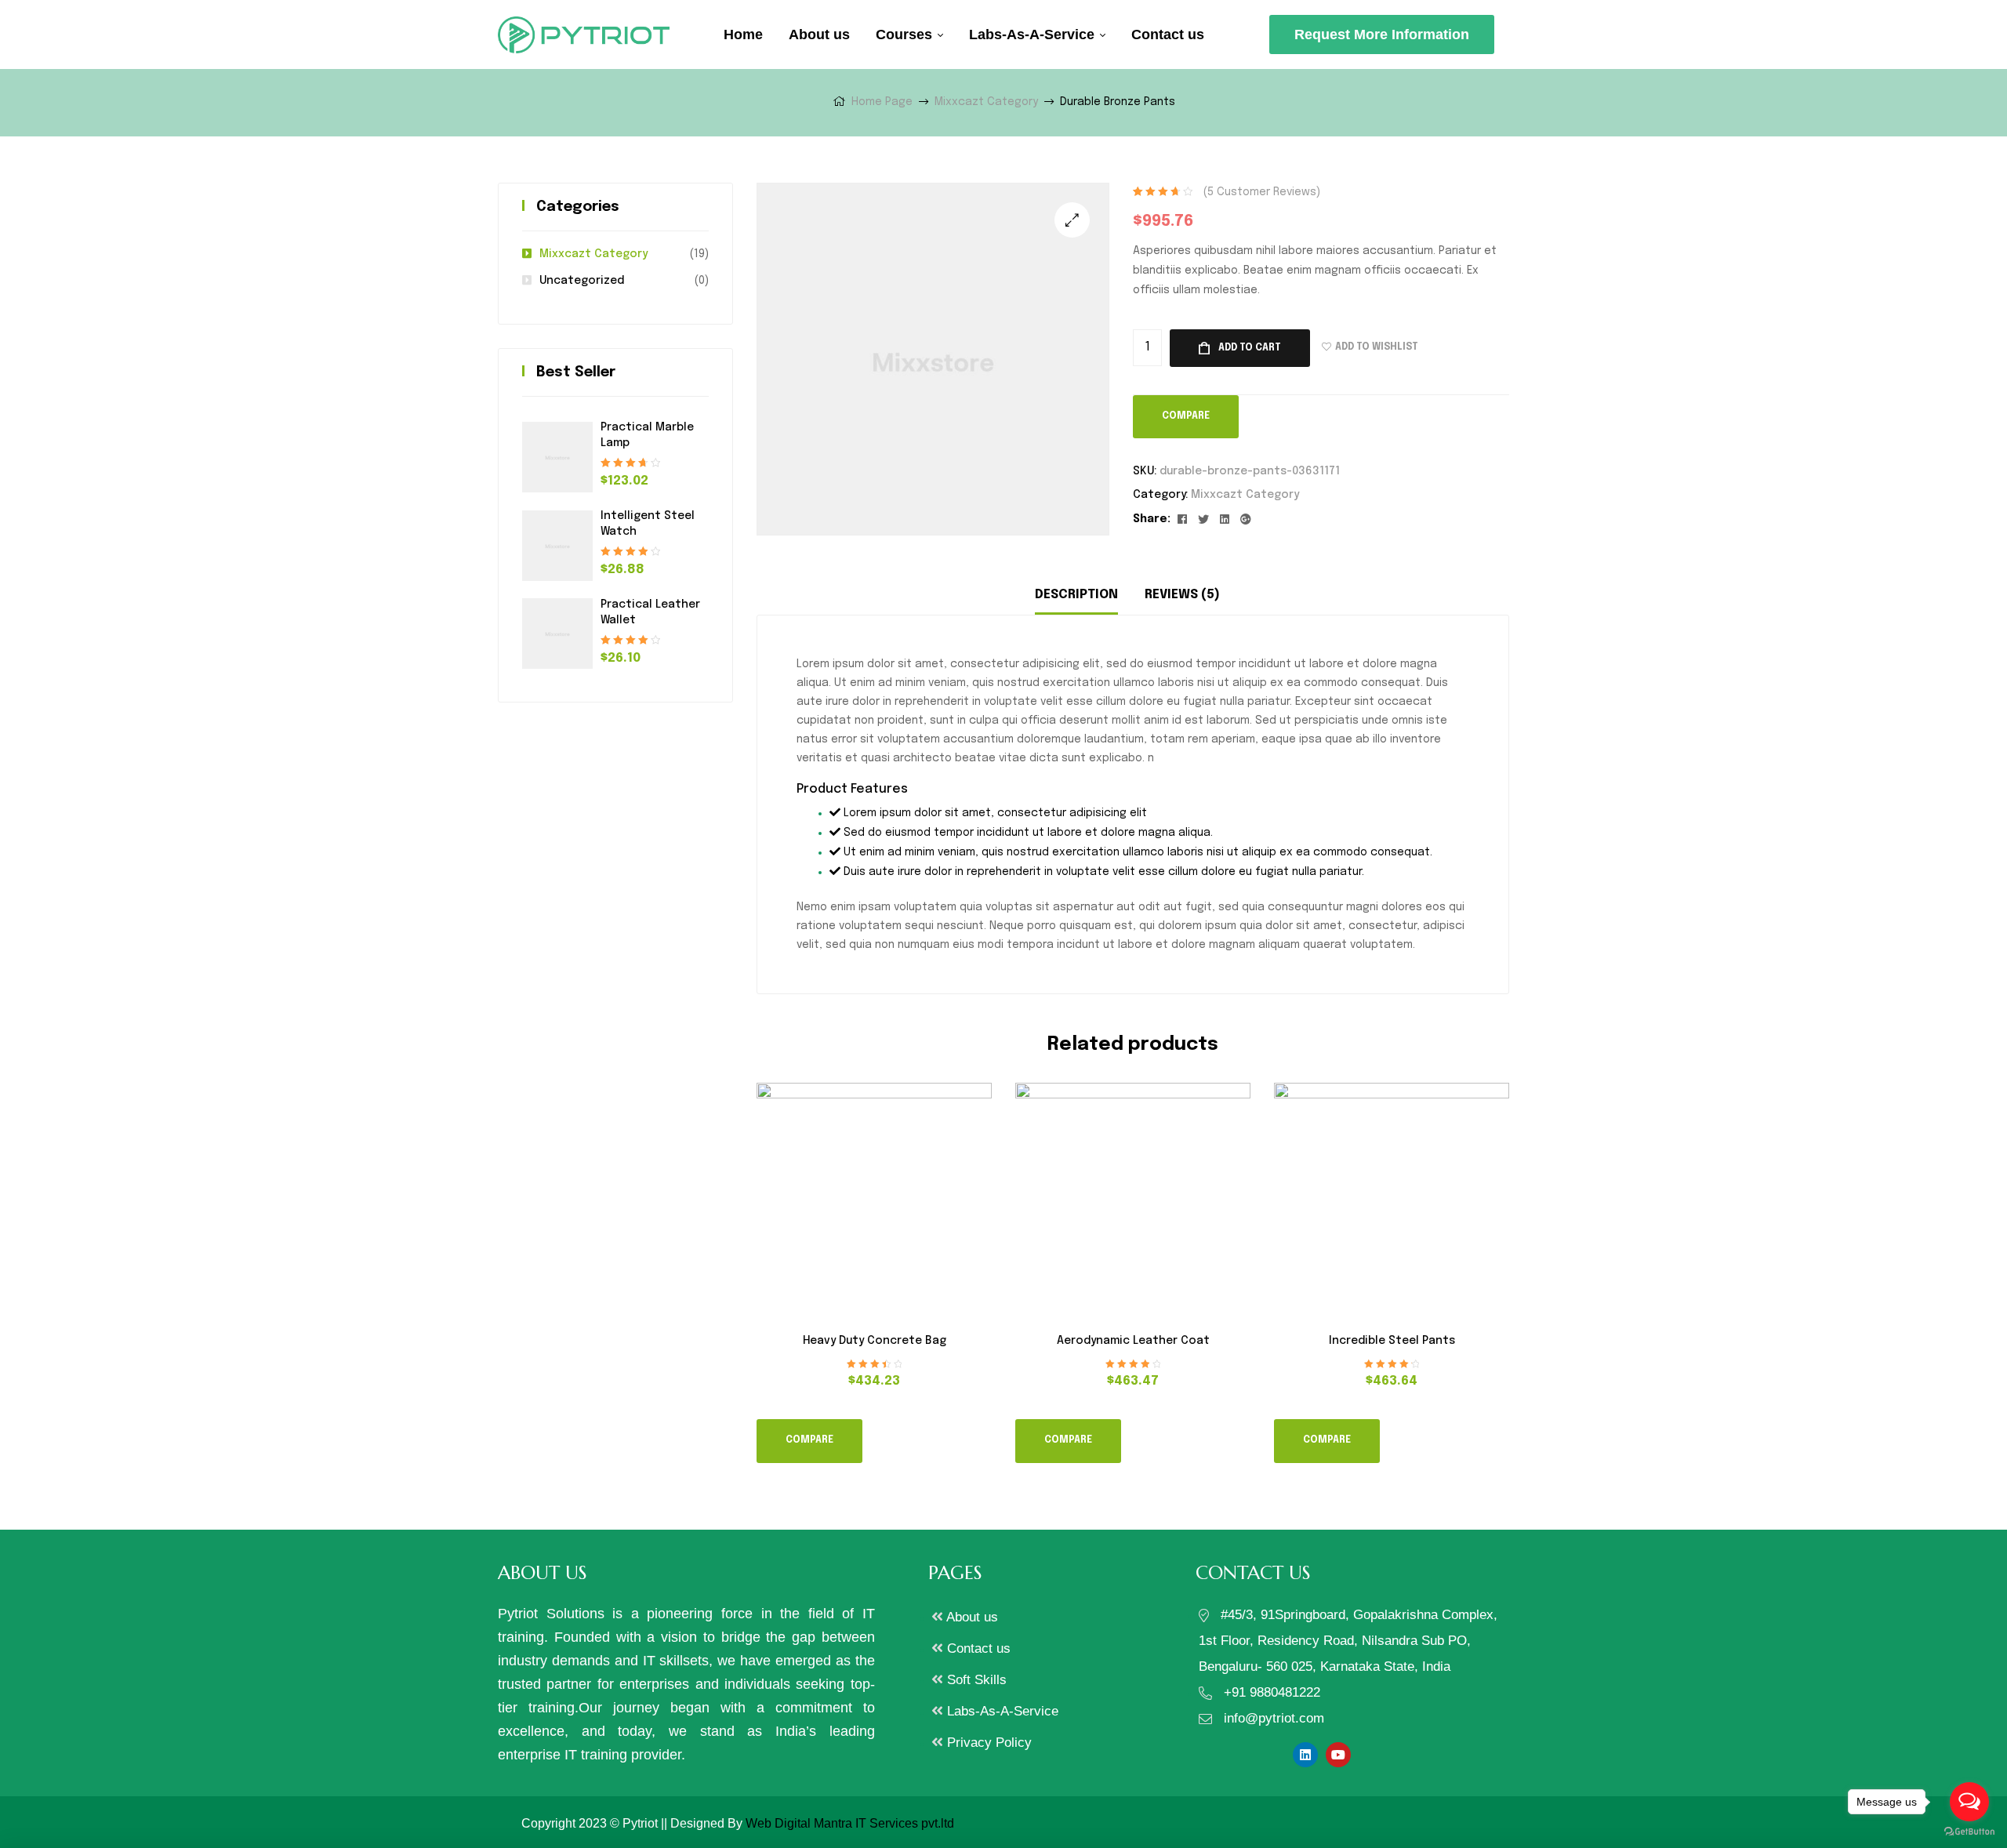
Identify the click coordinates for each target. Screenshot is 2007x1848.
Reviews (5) (1182, 595)
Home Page (882, 102)
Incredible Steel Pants (1392, 1341)
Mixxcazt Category (986, 102)
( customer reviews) (1261, 192)
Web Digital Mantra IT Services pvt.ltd (850, 1823)
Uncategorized (582, 281)
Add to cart (1250, 348)
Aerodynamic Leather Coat (1133, 1341)
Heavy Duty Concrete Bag (875, 1341)
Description (1076, 595)
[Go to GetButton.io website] (1969, 1832)
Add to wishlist (1377, 347)
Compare (1186, 416)
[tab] (1076, 595)
